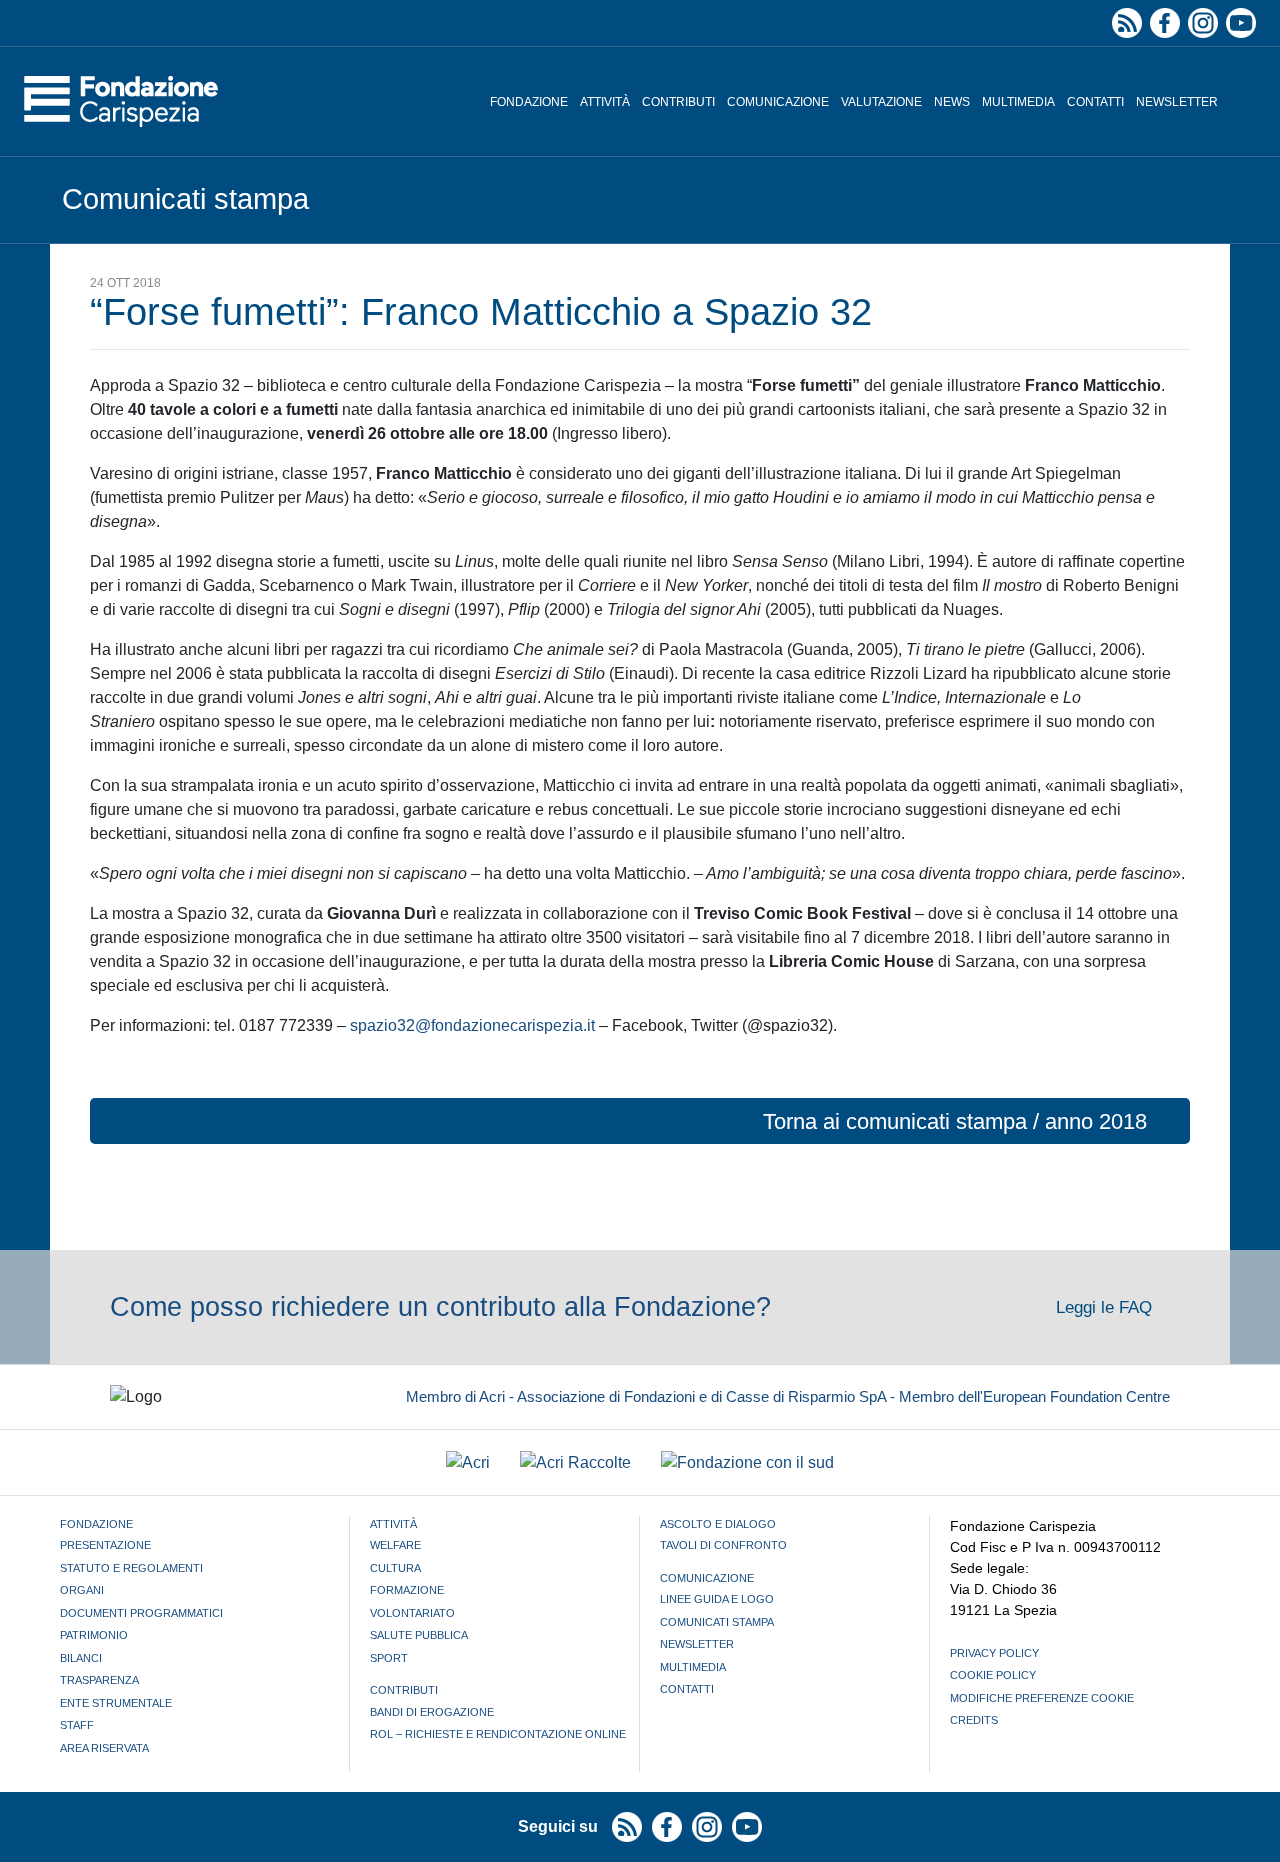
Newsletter (1177, 102)
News (952, 102)
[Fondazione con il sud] (747, 1462)
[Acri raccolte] (575, 1462)
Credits (974, 1720)
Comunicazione (778, 102)
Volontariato (412, 1613)
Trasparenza (99, 1680)
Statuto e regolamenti (131, 1568)
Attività (605, 102)
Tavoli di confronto (723, 1545)
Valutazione (881, 102)
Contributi (678, 102)
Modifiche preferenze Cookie (1042, 1698)
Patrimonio (94, 1635)
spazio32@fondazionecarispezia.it (472, 1025)
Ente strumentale (116, 1703)
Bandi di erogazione (432, 1712)
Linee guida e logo (717, 1599)
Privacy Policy (994, 1653)
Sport (389, 1658)
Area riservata (104, 1748)
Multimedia (1018, 102)
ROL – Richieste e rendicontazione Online (498, 1734)
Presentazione (105, 1545)
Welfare (395, 1545)
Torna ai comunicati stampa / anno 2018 (955, 1121)
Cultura (395, 1568)
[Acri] (468, 1462)
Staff (77, 1725)
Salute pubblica (419, 1635)
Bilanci (81, 1658)
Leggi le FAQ (1106, 1307)
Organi (82, 1590)
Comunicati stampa (717, 1622)
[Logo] (121, 101)
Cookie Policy (993, 1675)
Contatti (1095, 102)
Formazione (407, 1590)
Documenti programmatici (141, 1613)
